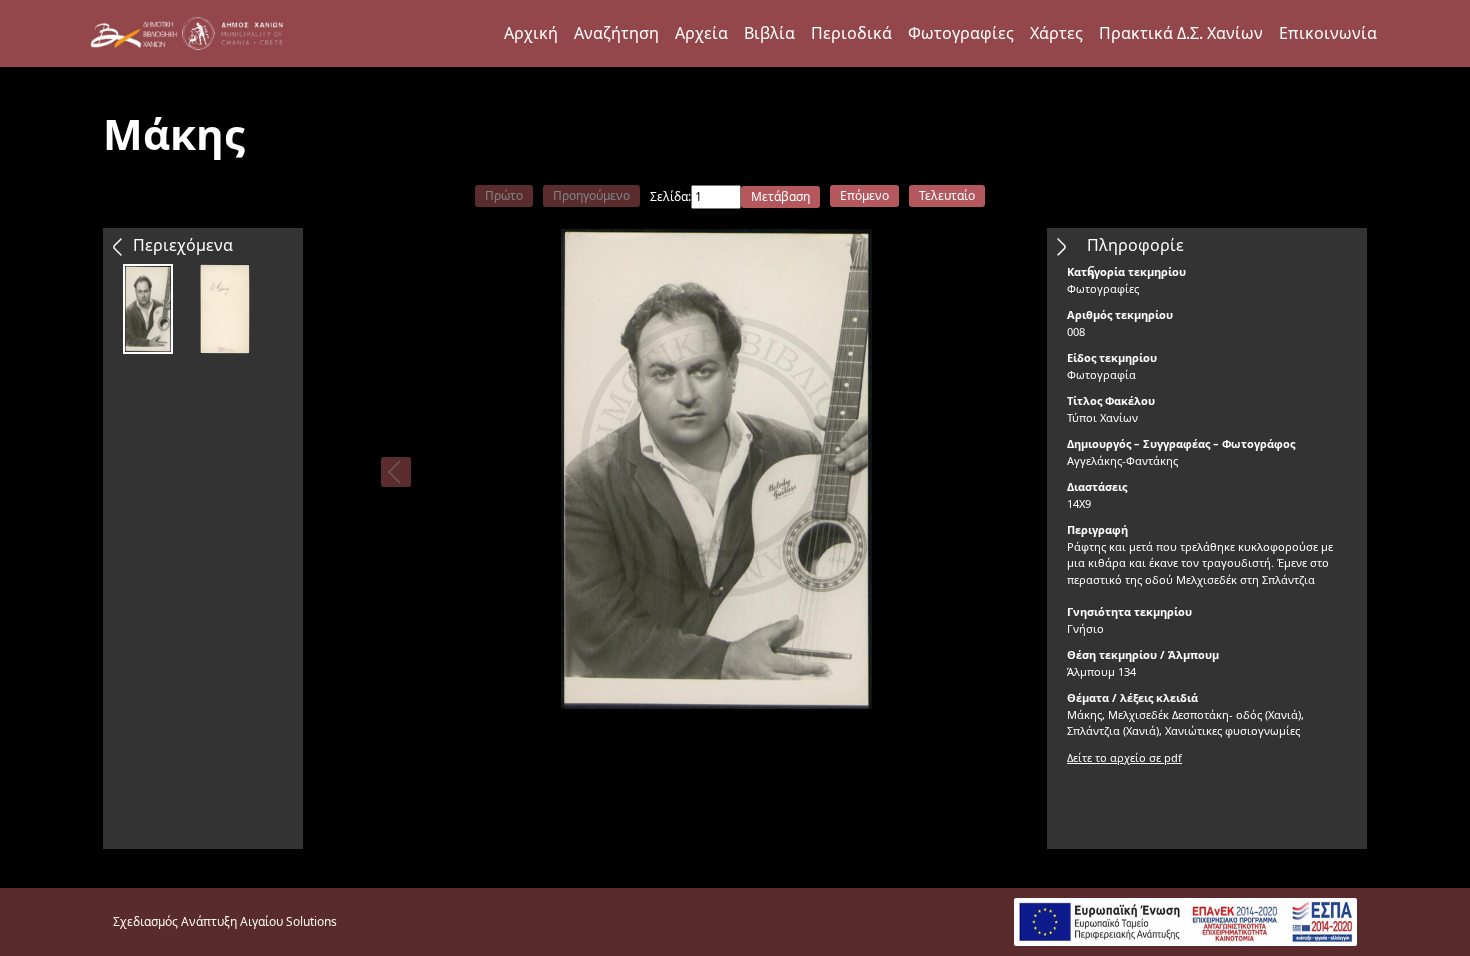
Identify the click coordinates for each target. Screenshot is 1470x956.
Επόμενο (864, 195)
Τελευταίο (947, 195)
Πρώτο (504, 195)
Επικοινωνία (1328, 33)
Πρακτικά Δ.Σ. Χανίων (1181, 33)
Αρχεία (701, 33)
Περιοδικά (851, 33)
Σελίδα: (670, 196)
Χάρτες (1056, 33)
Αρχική (531, 33)
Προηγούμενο (591, 195)
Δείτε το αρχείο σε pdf (1124, 757)
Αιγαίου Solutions (288, 921)
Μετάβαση (780, 196)
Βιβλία (769, 33)
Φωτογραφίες (961, 33)
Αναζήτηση (616, 33)
